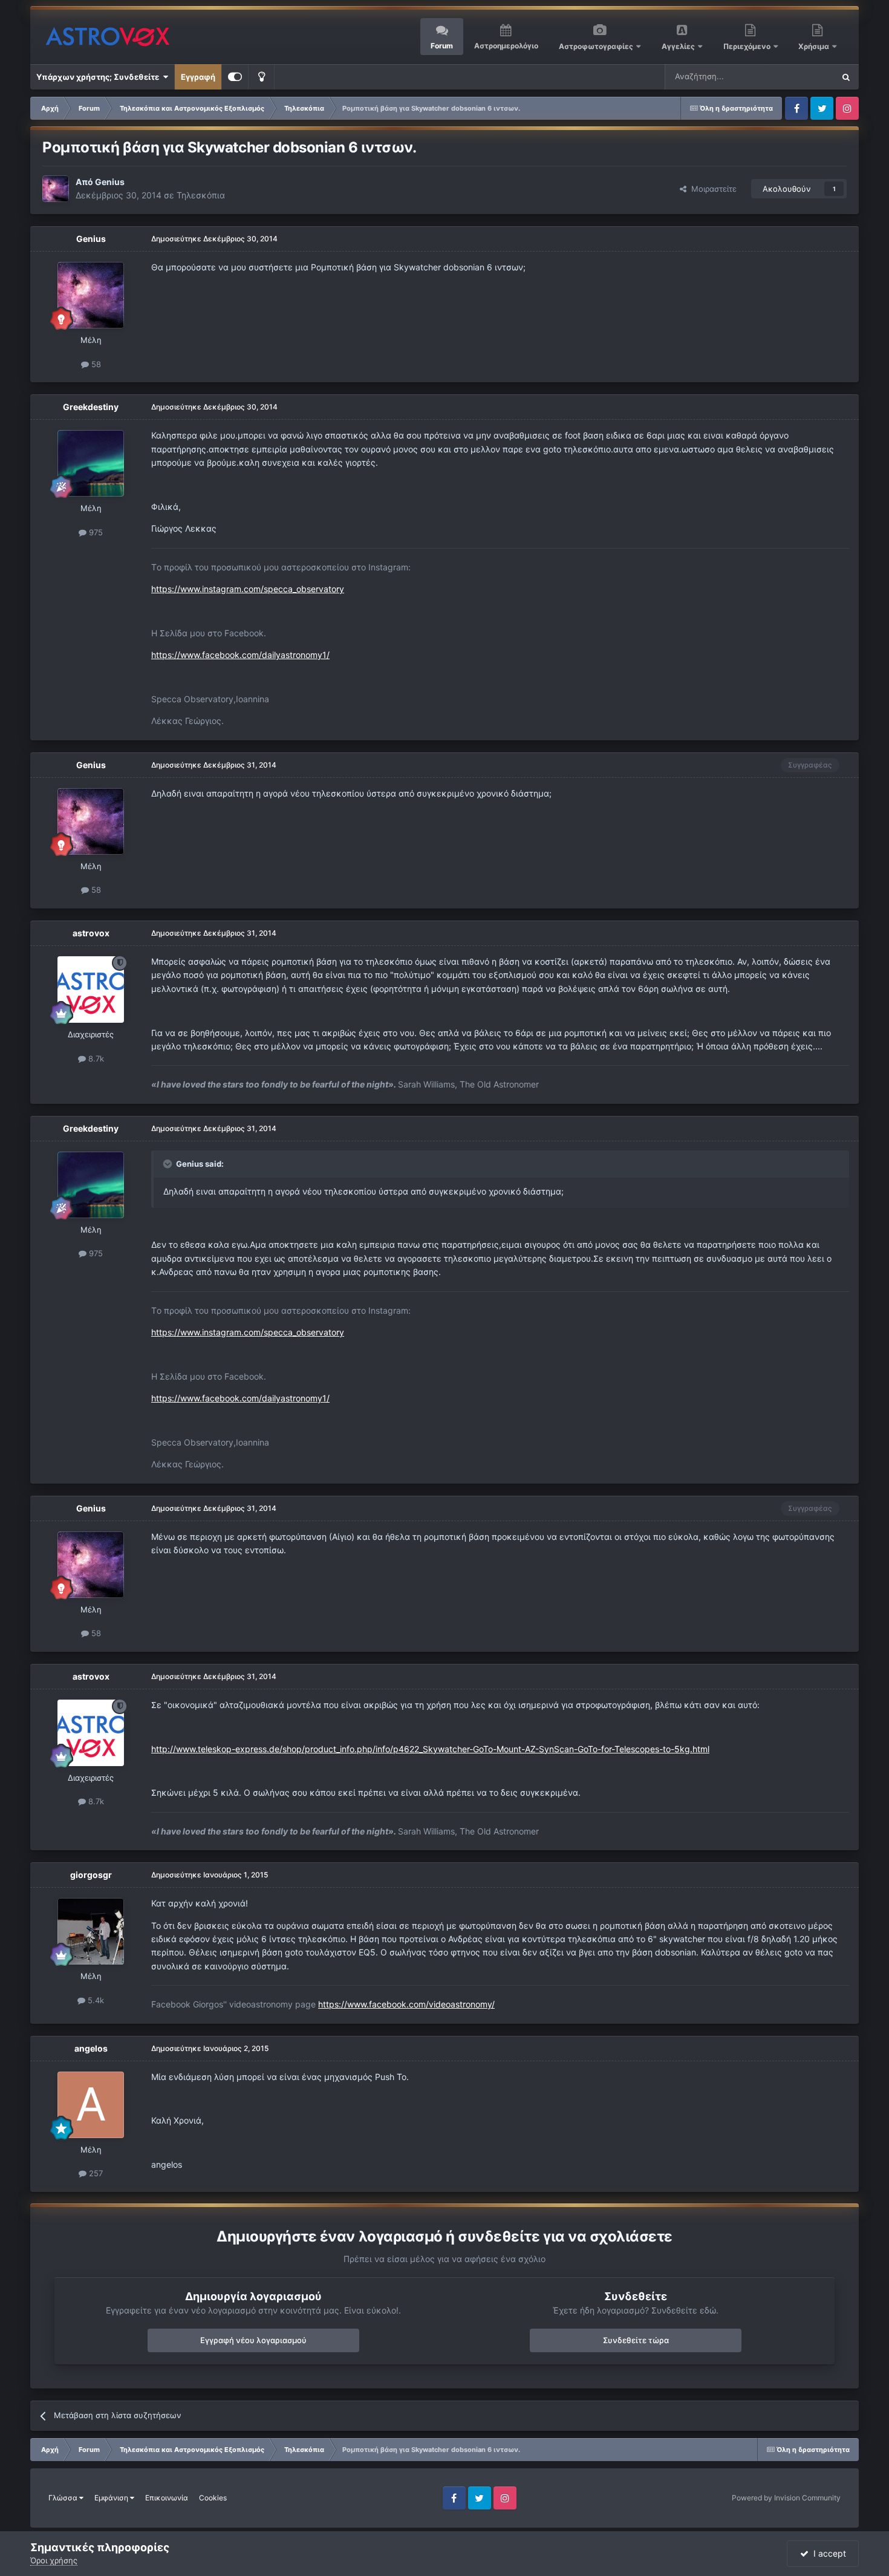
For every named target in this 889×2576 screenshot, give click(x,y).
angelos (91, 2048)
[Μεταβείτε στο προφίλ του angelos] (91, 2105)
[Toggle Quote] (169, 1164)
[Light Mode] (261, 77)
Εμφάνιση (112, 2498)
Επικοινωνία (167, 2498)
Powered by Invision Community (786, 2498)
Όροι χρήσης (54, 2560)
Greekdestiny (91, 407)
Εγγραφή (198, 77)
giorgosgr (91, 1875)
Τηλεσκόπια (201, 195)
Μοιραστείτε (712, 189)
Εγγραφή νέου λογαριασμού (253, 2340)
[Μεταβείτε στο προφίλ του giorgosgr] (91, 1931)
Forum (442, 46)
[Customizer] (235, 77)
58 (95, 364)
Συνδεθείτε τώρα (636, 2340)
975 (95, 532)
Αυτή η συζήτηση (788, 77)
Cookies (213, 2498)
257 (95, 2173)
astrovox (91, 933)
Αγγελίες (678, 46)
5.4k (95, 2000)
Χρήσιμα (815, 46)
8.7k (95, 1058)
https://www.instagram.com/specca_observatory (248, 589)
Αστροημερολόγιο (506, 46)
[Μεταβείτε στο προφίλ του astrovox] (91, 990)
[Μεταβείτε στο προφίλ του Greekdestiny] (91, 463)
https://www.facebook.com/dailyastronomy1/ (240, 655)
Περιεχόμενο (748, 46)
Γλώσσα (64, 2498)
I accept (827, 2553)
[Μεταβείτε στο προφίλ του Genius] (56, 189)
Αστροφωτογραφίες (596, 46)
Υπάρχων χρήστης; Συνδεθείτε (99, 77)
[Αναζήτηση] (846, 77)
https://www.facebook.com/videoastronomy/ (406, 2004)
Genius (110, 182)
